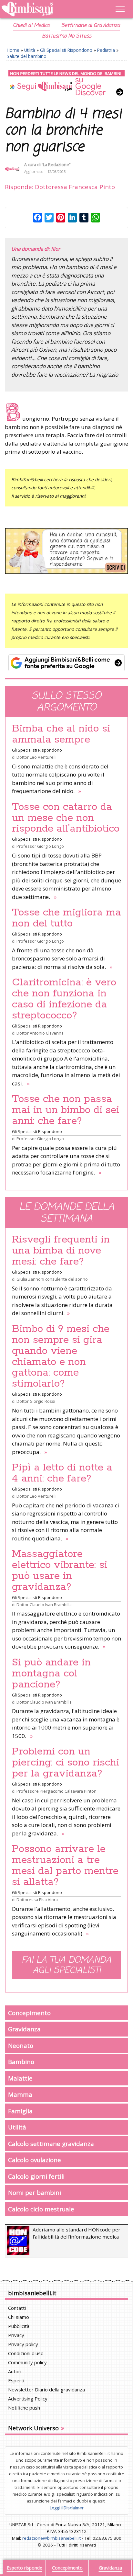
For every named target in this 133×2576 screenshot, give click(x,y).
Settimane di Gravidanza (91, 26)
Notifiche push (24, 2408)
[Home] (48, 9)
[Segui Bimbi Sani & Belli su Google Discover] (66, 83)
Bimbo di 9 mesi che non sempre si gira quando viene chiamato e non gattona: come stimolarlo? (61, 1356)
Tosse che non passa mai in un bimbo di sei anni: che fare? (66, 1110)
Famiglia (20, 2111)
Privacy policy (23, 2344)
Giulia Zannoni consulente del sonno (52, 1279)
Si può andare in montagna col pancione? (51, 1674)
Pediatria (106, 50)
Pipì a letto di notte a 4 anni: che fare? (62, 1473)
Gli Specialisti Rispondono (66, 50)
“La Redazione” (56, 165)
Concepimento (29, 2013)
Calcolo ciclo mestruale (41, 2209)
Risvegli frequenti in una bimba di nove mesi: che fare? (61, 1251)
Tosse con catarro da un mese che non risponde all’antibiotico (66, 818)
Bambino (21, 2062)
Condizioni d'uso (26, 2353)
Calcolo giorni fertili (36, 2176)
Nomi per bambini (35, 2192)
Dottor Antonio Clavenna (40, 1033)
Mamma (20, 2094)
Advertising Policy (28, 2399)
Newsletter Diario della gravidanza (46, 2389)
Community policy (27, 2362)
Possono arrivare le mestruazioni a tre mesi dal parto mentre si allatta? (65, 1866)
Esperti (16, 2380)
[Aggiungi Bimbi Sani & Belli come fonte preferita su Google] (66, 663)
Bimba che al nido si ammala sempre (61, 734)
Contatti (17, 2308)
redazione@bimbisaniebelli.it (51, 2538)
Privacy (16, 2335)
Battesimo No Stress (67, 36)
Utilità (30, 50)
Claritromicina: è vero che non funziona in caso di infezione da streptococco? (64, 999)
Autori (15, 2371)
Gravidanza (24, 2029)
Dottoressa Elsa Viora (37, 1900)
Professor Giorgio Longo (40, 846)
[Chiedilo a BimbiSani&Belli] (66, 551)
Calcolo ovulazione (35, 2160)
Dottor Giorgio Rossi (36, 1401)
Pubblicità (19, 2326)
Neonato (21, 2045)
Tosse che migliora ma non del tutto (66, 918)
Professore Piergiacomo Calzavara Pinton (56, 1791)
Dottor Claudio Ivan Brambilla (44, 1605)
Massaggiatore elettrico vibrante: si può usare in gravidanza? (60, 1571)
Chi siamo (19, 2317)
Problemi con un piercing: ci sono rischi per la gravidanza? (66, 1763)
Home (13, 50)
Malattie (20, 2078)
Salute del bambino (27, 56)
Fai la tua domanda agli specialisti (66, 1966)
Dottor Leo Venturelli (36, 757)
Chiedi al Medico (31, 26)
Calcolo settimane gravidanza (51, 2144)
